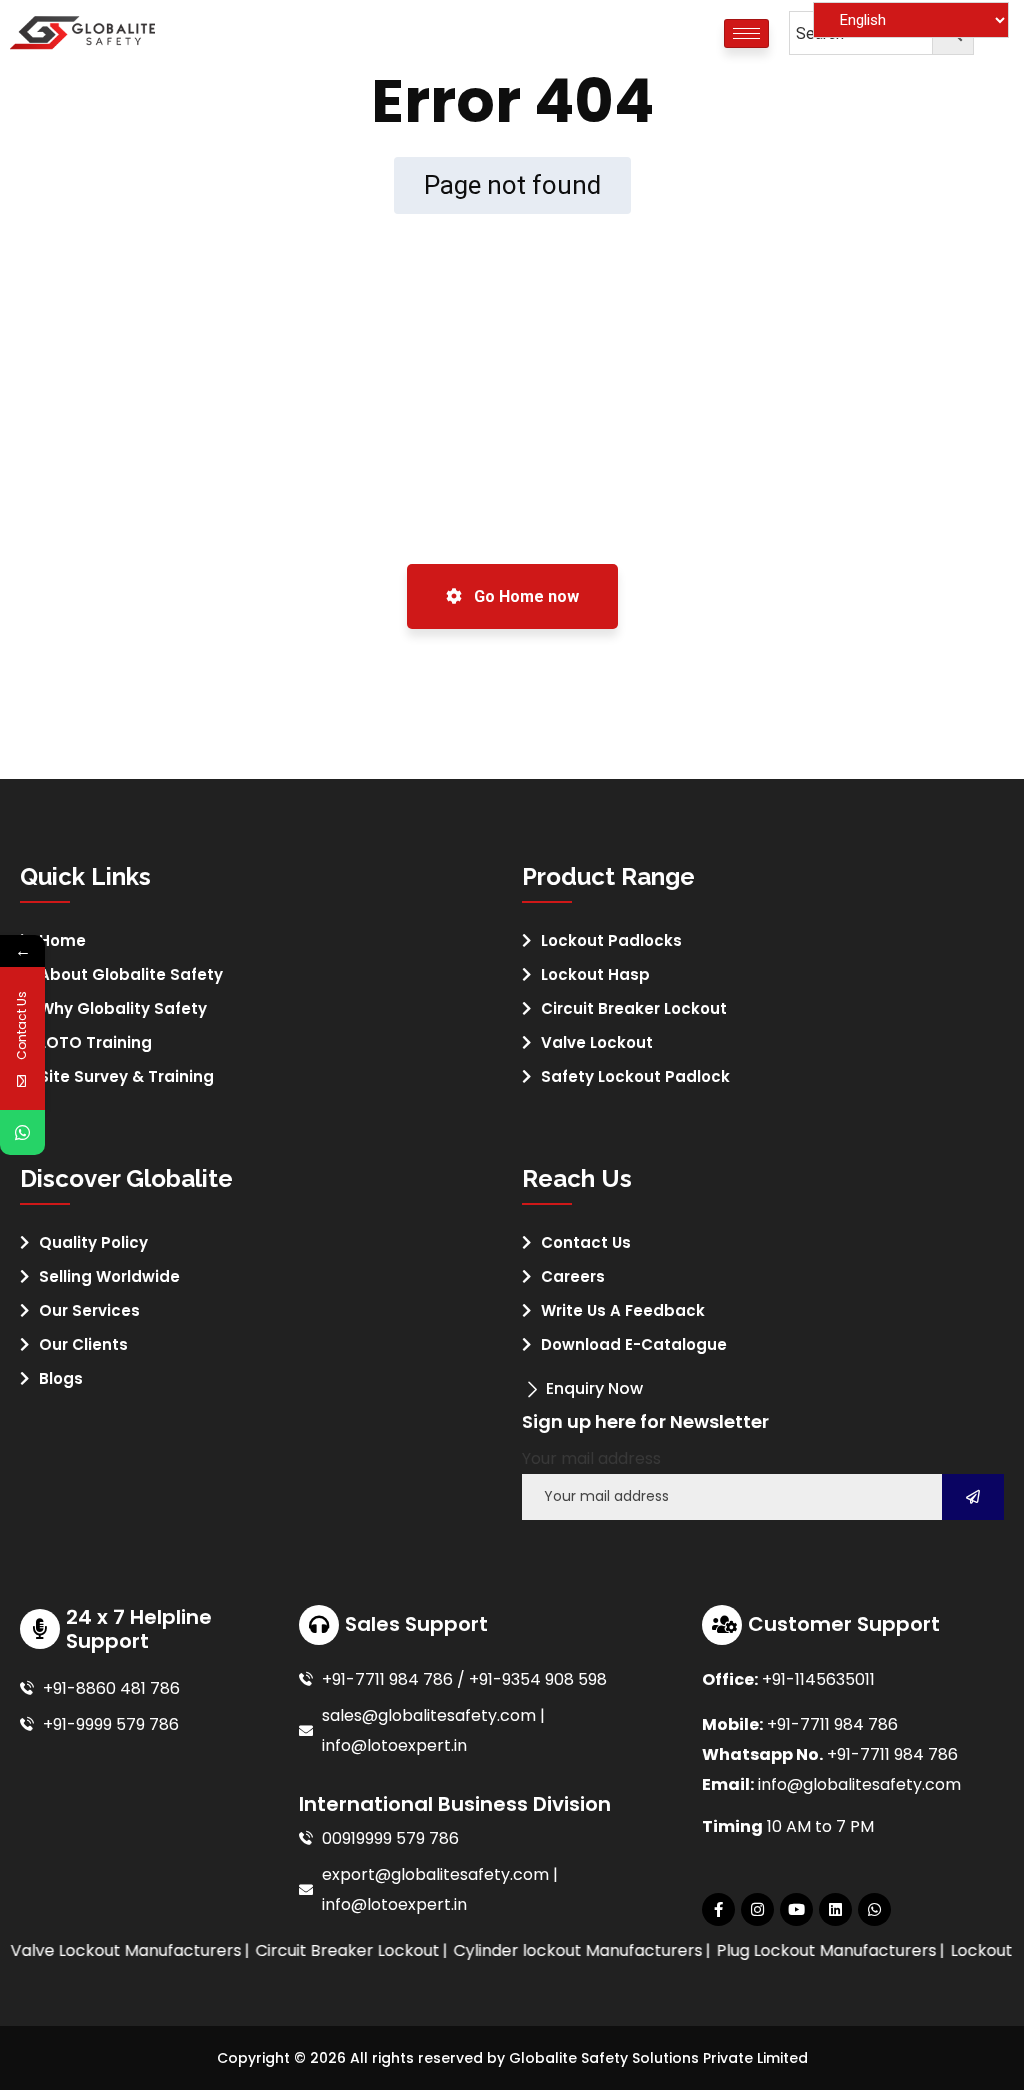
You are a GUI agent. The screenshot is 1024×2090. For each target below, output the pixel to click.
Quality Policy (93, 1242)
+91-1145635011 (818, 1679)
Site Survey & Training (126, 1076)
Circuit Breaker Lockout (634, 1008)
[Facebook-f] (718, 1909)
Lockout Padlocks (611, 940)
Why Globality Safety (123, 1008)
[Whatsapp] (874, 1909)
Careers (573, 1276)
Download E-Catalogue (634, 1344)
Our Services (89, 1310)
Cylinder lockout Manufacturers (556, 1950)
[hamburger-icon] (746, 33)
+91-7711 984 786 (832, 1724)
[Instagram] (757, 1909)
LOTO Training (95, 1042)
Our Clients (83, 1344)
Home (62, 940)
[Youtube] (796, 1909)
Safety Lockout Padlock (635, 1076)
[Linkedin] (835, 1909)
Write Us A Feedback (623, 1310)
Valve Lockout (597, 1042)
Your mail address (591, 1458)
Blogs (61, 1378)
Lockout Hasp (595, 974)
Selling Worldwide (109, 1276)
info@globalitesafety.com (859, 1784)
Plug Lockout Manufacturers (805, 1950)
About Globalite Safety (131, 974)
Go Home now (524, 596)
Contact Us (586, 1242)
